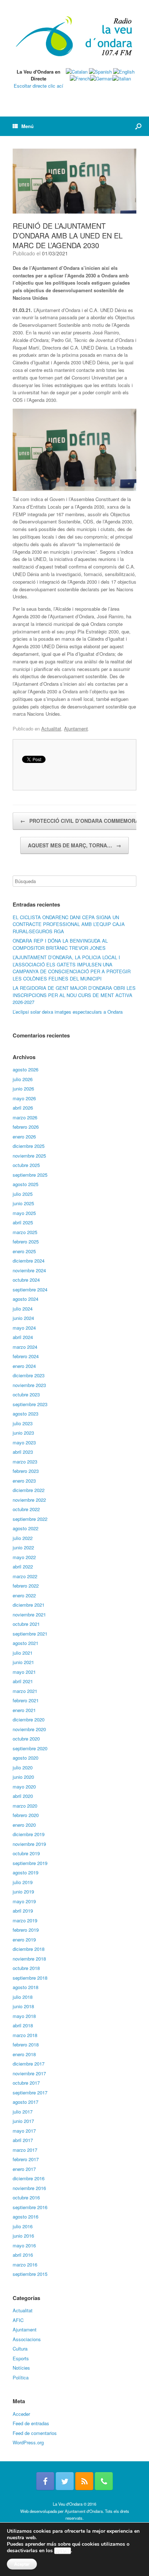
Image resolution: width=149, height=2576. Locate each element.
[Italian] (122, 78)
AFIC (18, 2320)
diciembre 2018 (29, 1949)
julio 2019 (23, 1882)
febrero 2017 (26, 2159)
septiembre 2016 (30, 2207)
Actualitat (51, 729)
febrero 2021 (26, 1700)
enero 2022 (24, 1595)
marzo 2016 (25, 2265)
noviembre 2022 (29, 1500)
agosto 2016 (25, 2217)
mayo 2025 (24, 1213)
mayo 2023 (24, 1442)
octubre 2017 (26, 2083)
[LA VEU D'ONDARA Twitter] (65, 2481)
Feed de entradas (31, 2423)
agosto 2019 (25, 1872)
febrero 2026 (26, 1127)
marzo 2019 (25, 1920)
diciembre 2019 (29, 1834)
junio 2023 (23, 1433)
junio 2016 (23, 2236)
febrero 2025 (26, 1241)
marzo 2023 (25, 1462)
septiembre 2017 (30, 2092)
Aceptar (22, 2564)
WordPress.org (28, 2442)
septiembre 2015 (30, 2274)
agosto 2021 (25, 1643)
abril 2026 (23, 1108)
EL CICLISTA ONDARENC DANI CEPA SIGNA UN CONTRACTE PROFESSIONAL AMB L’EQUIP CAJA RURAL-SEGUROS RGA (69, 924)
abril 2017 (23, 2140)
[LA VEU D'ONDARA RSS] (84, 2481)
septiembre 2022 (30, 1519)
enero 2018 (24, 2054)
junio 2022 (23, 1547)
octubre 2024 (26, 1280)
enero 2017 (24, 2169)
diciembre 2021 (29, 1605)
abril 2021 (23, 1681)
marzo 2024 (25, 1347)
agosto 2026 (25, 1069)
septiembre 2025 (30, 1175)
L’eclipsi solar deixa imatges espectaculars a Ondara (68, 1012)
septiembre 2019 (30, 1863)
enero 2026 (24, 1136)
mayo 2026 (24, 1098)
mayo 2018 (24, 2016)
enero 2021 (24, 1710)
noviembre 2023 (29, 1385)
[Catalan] (77, 72)
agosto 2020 (25, 1758)
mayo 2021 (24, 1672)
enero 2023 (24, 1481)
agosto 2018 (25, 1987)
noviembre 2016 (29, 2188)
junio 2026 (23, 1089)
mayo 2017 (24, 2131)
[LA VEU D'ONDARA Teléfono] (104, 2481)
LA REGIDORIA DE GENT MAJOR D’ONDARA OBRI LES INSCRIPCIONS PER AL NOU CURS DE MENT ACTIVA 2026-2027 (74, 995)
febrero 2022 (26, 1586)
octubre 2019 (26, 1853)
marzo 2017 (25, 2150)
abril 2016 (23, 2255)
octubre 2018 (26, 1968)
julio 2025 (23, 1194)
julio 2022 (23, 1538)
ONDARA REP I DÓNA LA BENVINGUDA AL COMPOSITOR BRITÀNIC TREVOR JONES (60, 944)
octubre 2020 (26, 1739)
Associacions (27, 2339)
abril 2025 (23, 1222)
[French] (80, 78)
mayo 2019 (24, 1901)
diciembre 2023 (29, 1375)
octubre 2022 (26, 1509)
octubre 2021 (26, 1624)
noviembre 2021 (29, 1614)
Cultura (20, 2349)
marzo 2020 (25, 1806)
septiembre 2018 (30, 1978)
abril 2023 (23, 1452)
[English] (124, 72)
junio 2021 (23, 1662)
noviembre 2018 (29, 1959)
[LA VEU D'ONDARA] (74, 37)
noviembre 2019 (29, 1844)
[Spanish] (100, 72)
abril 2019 (23, 1911)
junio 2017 (23, 2121)
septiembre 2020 (30, 1748)
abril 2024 (23, 1337)
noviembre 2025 (29, 1156)
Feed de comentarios (35, 2433)
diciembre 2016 (29, 2178)
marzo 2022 (25, 1576)
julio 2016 (23, 2226)
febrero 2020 (26, 1815)
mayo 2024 (24, 1328)
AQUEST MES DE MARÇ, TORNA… (74, 845)
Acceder (21, 2414)
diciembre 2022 (29, 1490)
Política (21, 2377)
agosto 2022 (25, 1528)
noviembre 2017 (29, 2073)
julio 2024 (23, 1309)
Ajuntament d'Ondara (84, 2511)
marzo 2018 (25, 2035)
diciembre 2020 (29, 1719)
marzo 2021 (25, 1691)
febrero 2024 (26, 1356)
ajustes (63, 2551)
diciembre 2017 (29, 2064)
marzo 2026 (25, 1117)
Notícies (21, 2368)
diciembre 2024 (29, 1261)
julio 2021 (23, 1653)
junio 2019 (23, 1892)
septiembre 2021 (30, 1634)
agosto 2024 (25, 1299)
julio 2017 (23, 2112)
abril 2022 (23, 1566)
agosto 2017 (25, 2102)
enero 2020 (24, 1825)
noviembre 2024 (29, 1270)
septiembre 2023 (30, 1404)
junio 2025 (23, 1203)
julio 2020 (23, 1767)
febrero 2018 (26, 2044)
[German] (101, 78)
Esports (21, 2358)
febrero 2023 (26, 1471)
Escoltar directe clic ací (39, 86)
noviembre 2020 (29, 1729)
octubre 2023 (26, 1394)
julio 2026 (23, 1079)
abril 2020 (23, 1796)
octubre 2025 (26, 1165)
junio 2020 (23, 1777)
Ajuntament (76, 729)
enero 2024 (24, 1366)
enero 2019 (24, 1939)
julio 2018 (23, 1997)
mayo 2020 (24, 1787)
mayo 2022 (24, 1557)
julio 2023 (23, 1423)
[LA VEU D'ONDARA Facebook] (45, 2481)
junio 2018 (23, 2006)
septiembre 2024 (30, 1289)
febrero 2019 (26, 1930)
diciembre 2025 (29, 1146)
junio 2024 (23, 1318)
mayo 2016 (24, 2245)
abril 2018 (23, 2025)
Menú (27, 126)
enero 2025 (24, 1251)
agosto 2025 (25, 1184)
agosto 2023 (25, 1414)
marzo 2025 (25, 1232)
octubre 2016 (26, 2197)
